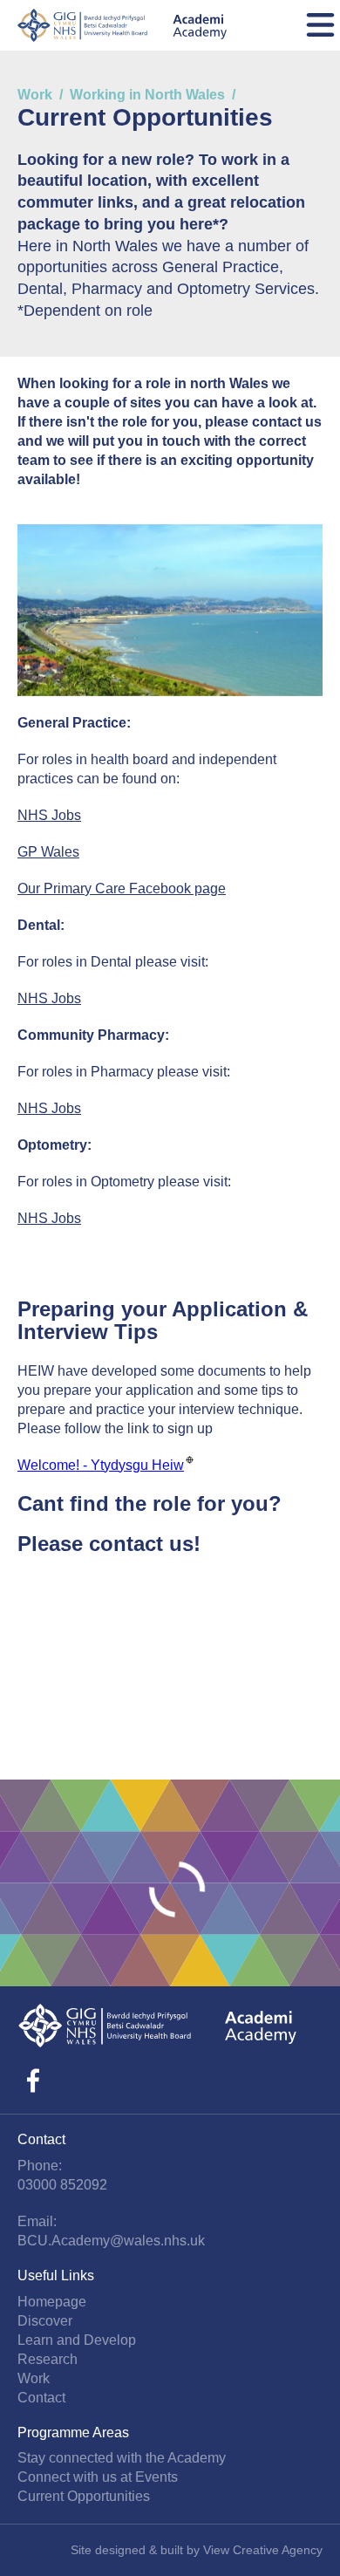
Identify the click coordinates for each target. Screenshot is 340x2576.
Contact (41, 2398)
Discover (45, 2321)
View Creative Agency (263, 2550)
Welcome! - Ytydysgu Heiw (101, 1464)
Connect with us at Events (98, 2477)
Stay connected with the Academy (122, 2458)
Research (48, 2359)
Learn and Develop (77, 2340)
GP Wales (48, 852)
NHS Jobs (49, 815)
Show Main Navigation (320, 25)
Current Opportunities (84, 2496)
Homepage (52, 2302)
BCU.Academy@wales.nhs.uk (111, 2241)
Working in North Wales (147, 95)
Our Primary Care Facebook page (122, 888)
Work (35, 95)
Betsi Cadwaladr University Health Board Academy (122, 25)
